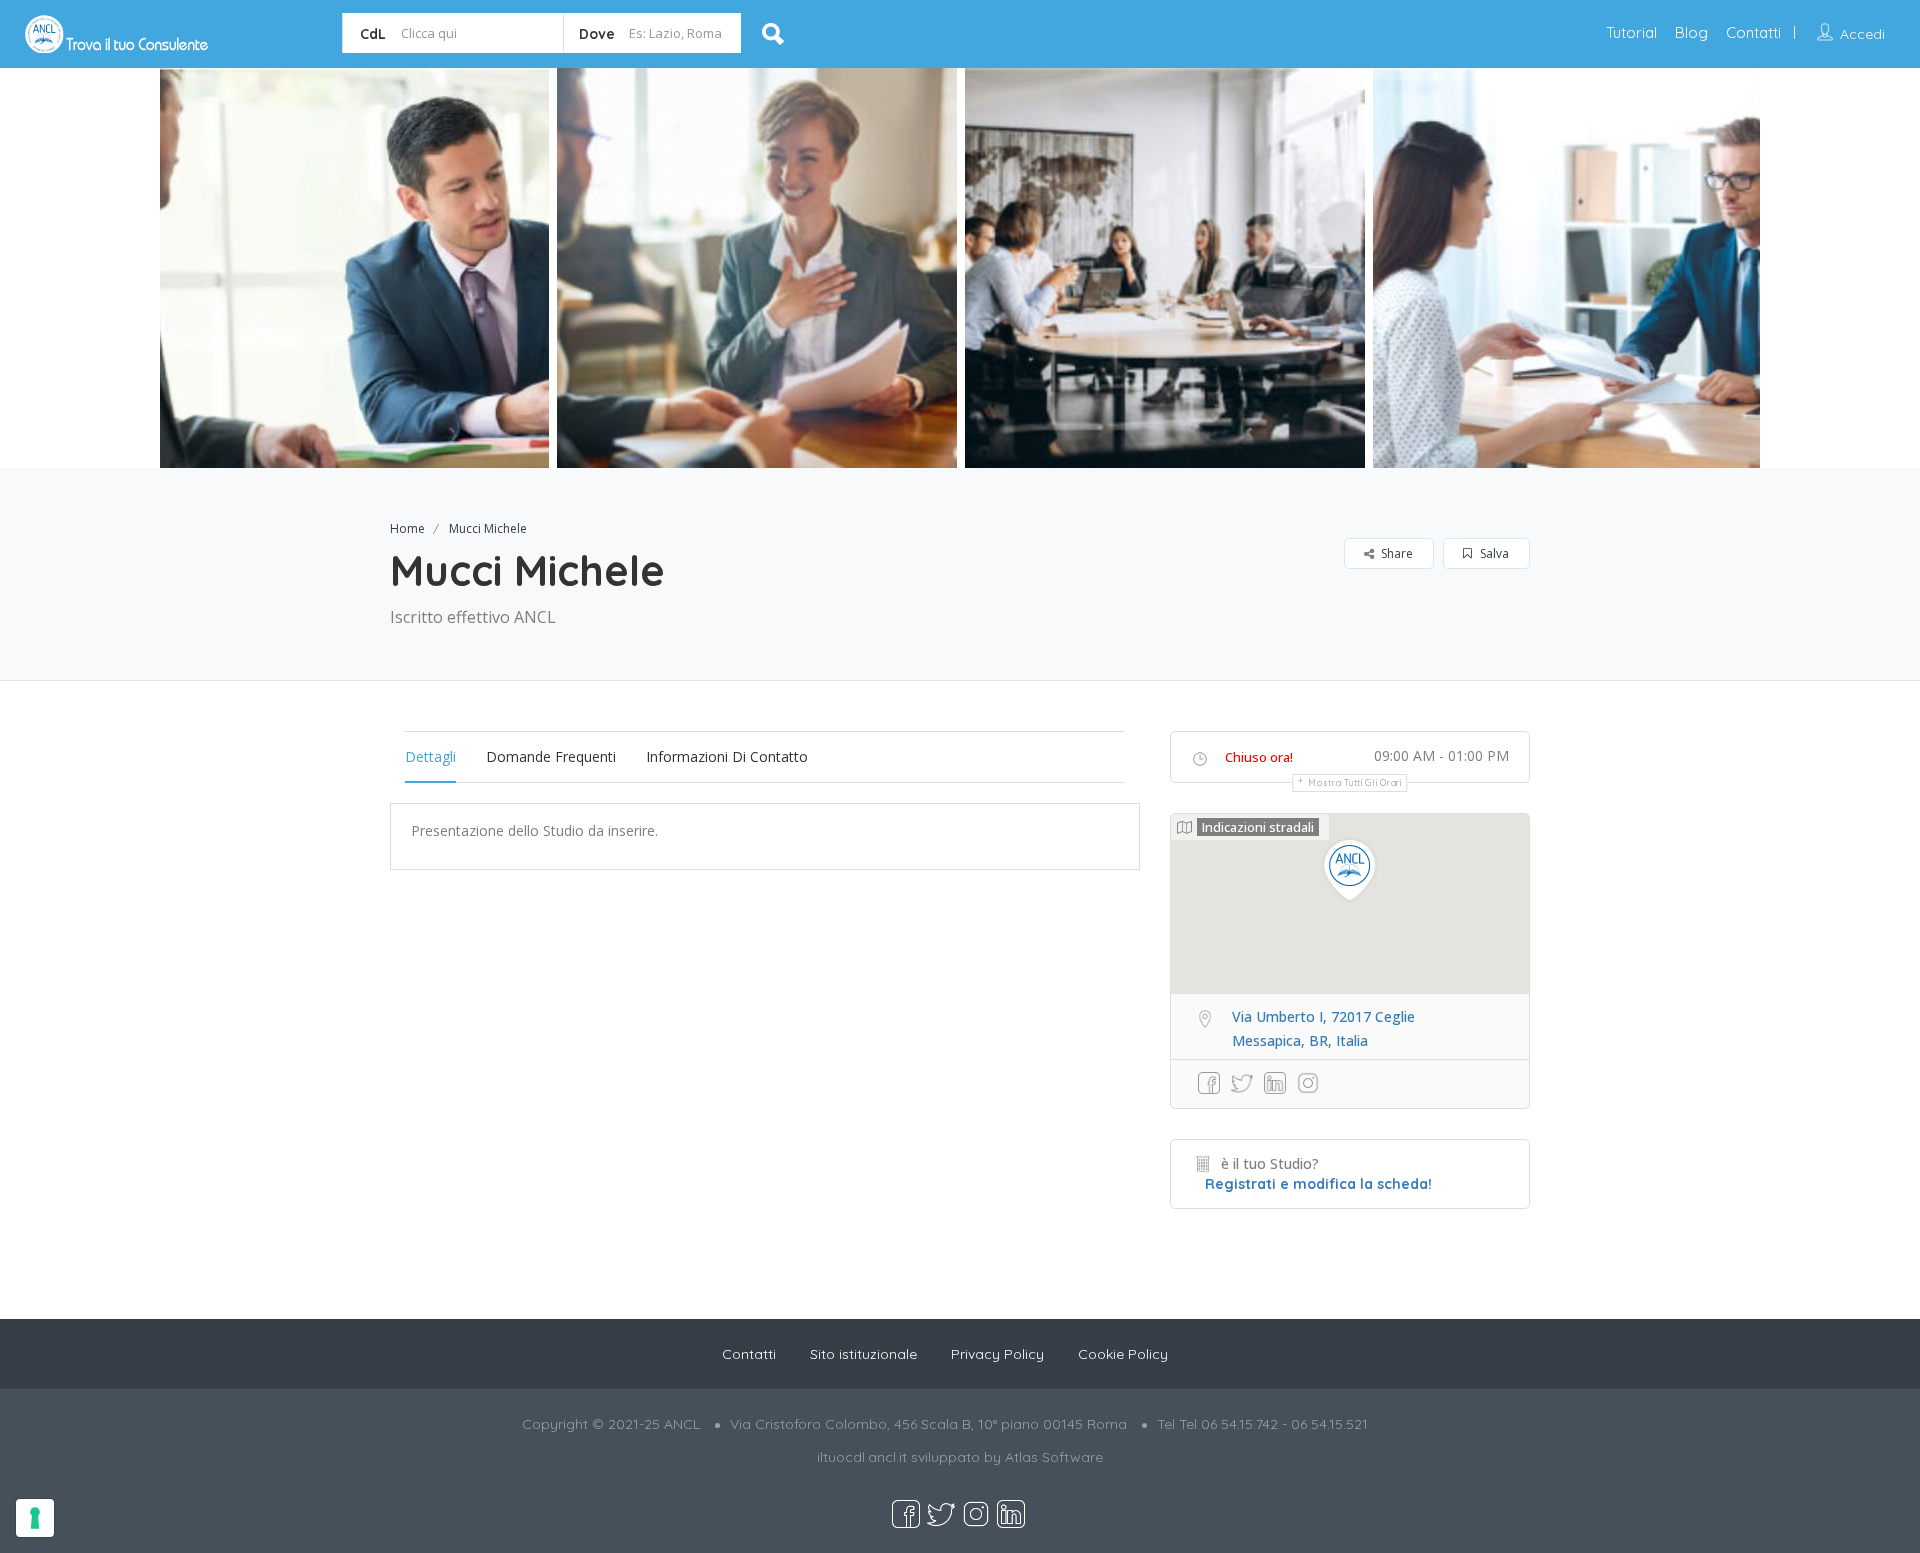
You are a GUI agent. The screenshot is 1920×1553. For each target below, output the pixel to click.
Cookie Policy (1123, 1354)
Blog (1691, 32)
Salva (1493, 553)
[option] (349, 268)
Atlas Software (1054, 1457)
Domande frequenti (551, 756)
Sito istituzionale (863, 1354)
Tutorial (1631, 32)
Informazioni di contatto (727, 756)
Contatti (1753, 32)
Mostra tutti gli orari (1354, 782)
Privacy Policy (997, 1354)
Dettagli (430, 756)
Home (407, 528)
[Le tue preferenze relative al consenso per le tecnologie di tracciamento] (35, 1518)
